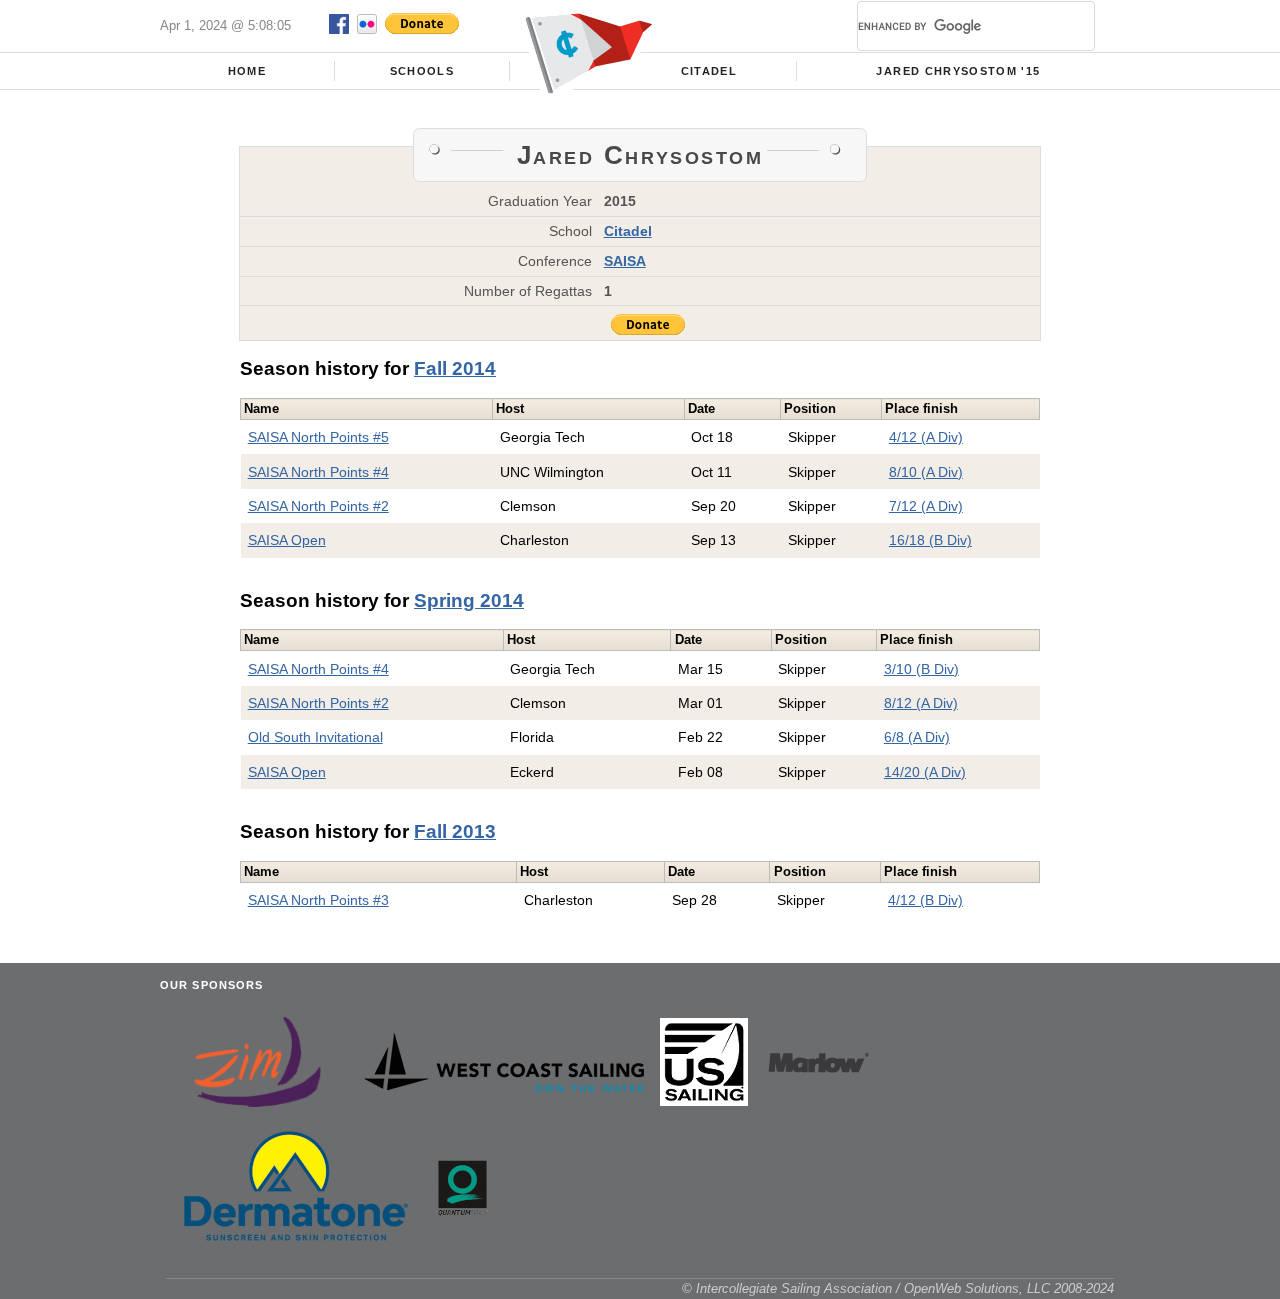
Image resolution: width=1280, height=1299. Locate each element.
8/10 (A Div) (926, 472)
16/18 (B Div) (930, 540)
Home (247, 71)
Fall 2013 (455, 831)
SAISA (625, 261)
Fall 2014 (455, 368)
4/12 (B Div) (925, 900)
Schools (422, 71)
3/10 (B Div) (921, 669)
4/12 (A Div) (926, 437)
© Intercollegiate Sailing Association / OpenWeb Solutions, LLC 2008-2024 (898, 1288)
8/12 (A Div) (921, 703)
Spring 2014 (469, 600)
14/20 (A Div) (925, 772)
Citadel (709, 71)
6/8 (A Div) (917, 737)
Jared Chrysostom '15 (958, 71)
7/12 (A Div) (926, 506)
